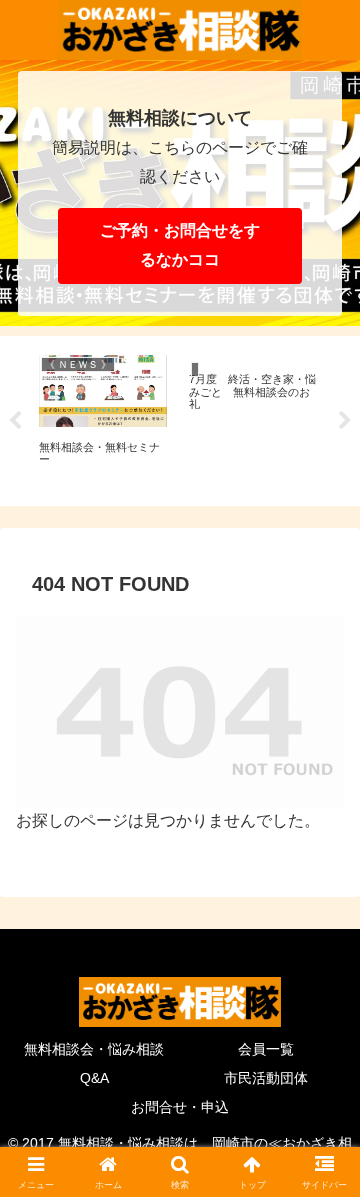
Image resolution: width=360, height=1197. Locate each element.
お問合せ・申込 (180, 1107)
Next (345, 421)
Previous (15, 421)
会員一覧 (266, 1049)
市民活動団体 (266, 1078)
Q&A (94, 1078)
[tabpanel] (103, 417)
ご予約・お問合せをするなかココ (180, 245)
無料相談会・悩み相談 (94, 1049)
